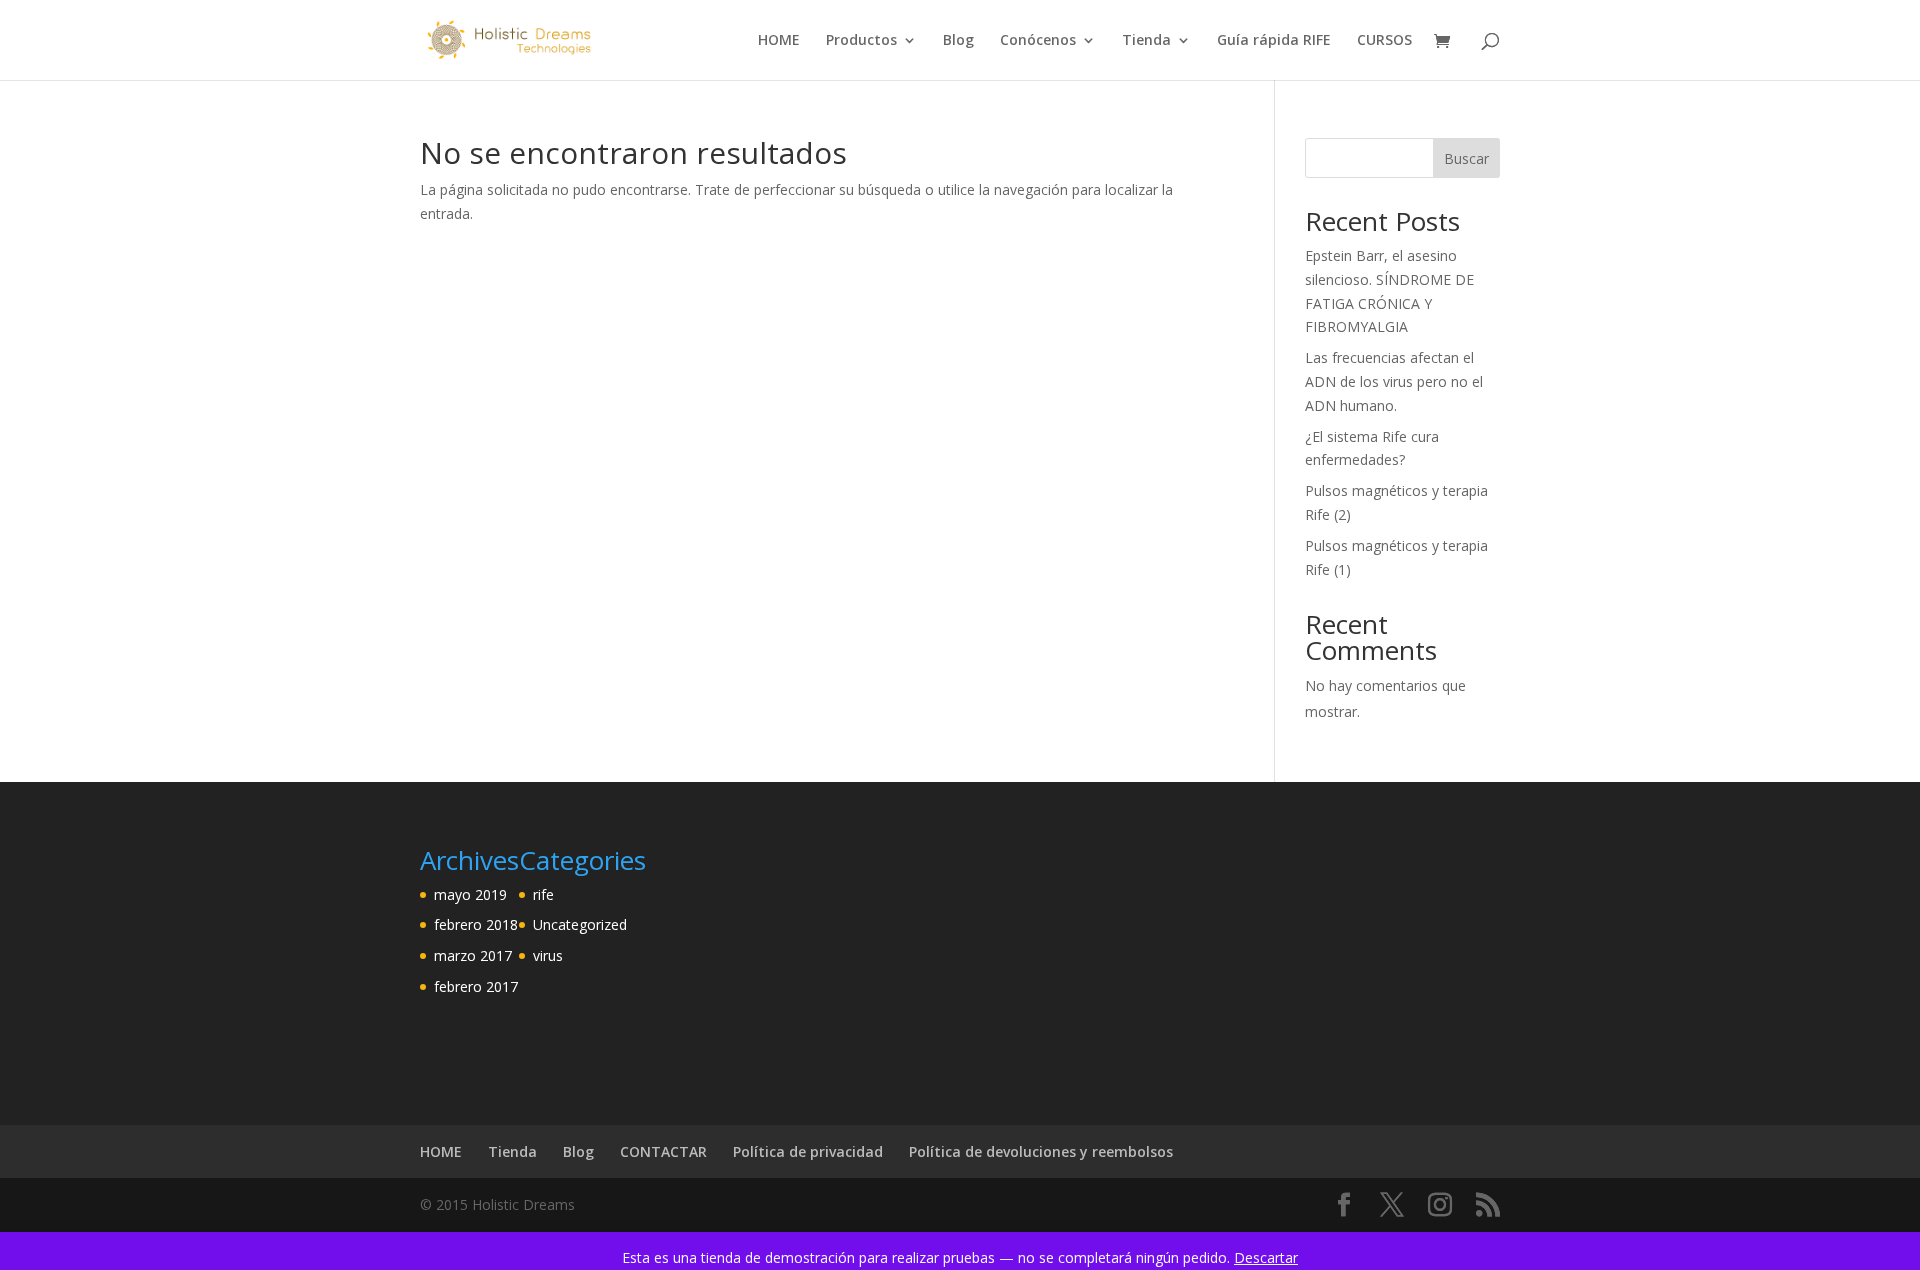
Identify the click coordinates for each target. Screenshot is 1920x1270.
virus (548, 955)
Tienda (1146, 41)
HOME (779, 41)
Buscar (1466, 158)
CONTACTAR (663, 1151)
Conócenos (1038, 41)
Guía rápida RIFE (1274, 41)
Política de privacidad (808, 1151)
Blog (958, 41)
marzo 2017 (473, 955)
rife (543, 894)
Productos (861, 41)
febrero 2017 (476, 986)
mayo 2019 (470, 894)
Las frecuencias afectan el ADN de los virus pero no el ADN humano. (1394, 381)
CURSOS (1384, 41)
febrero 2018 (476, 924)
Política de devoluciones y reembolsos (1041, 1151)
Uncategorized (580, 924)
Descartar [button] (1266, 1257)
